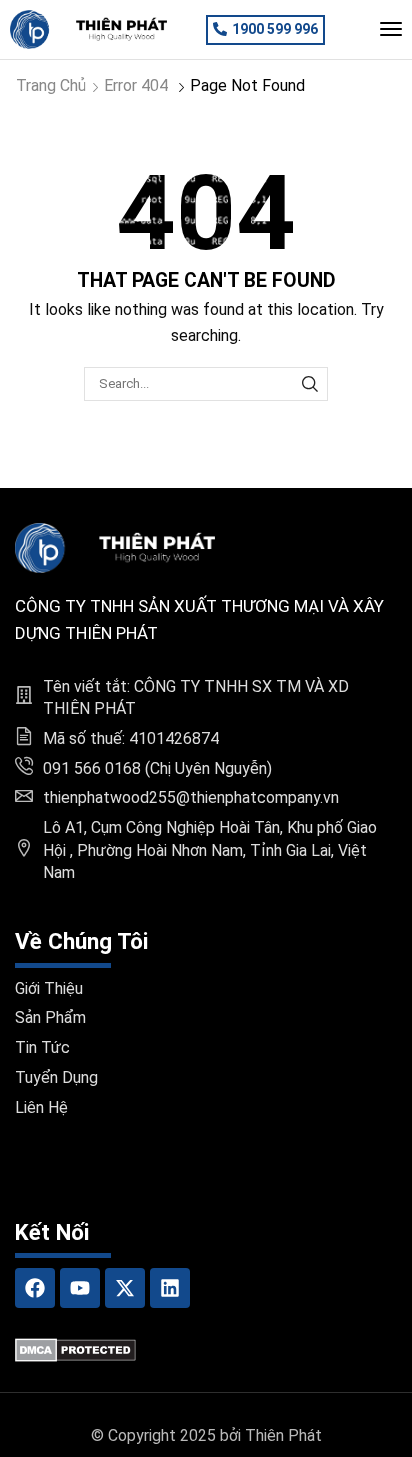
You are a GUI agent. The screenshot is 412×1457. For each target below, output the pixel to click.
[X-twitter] (125, 1288)
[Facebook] (35, 1288)
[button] (265, 30)
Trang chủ (51, 85)
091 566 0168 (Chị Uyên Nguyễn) (157, 768)
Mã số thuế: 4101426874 (131, 738)
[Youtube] (80, 1288)
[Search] (310, 384)
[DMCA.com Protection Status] (75, 1349)
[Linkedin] (170, 1288)
